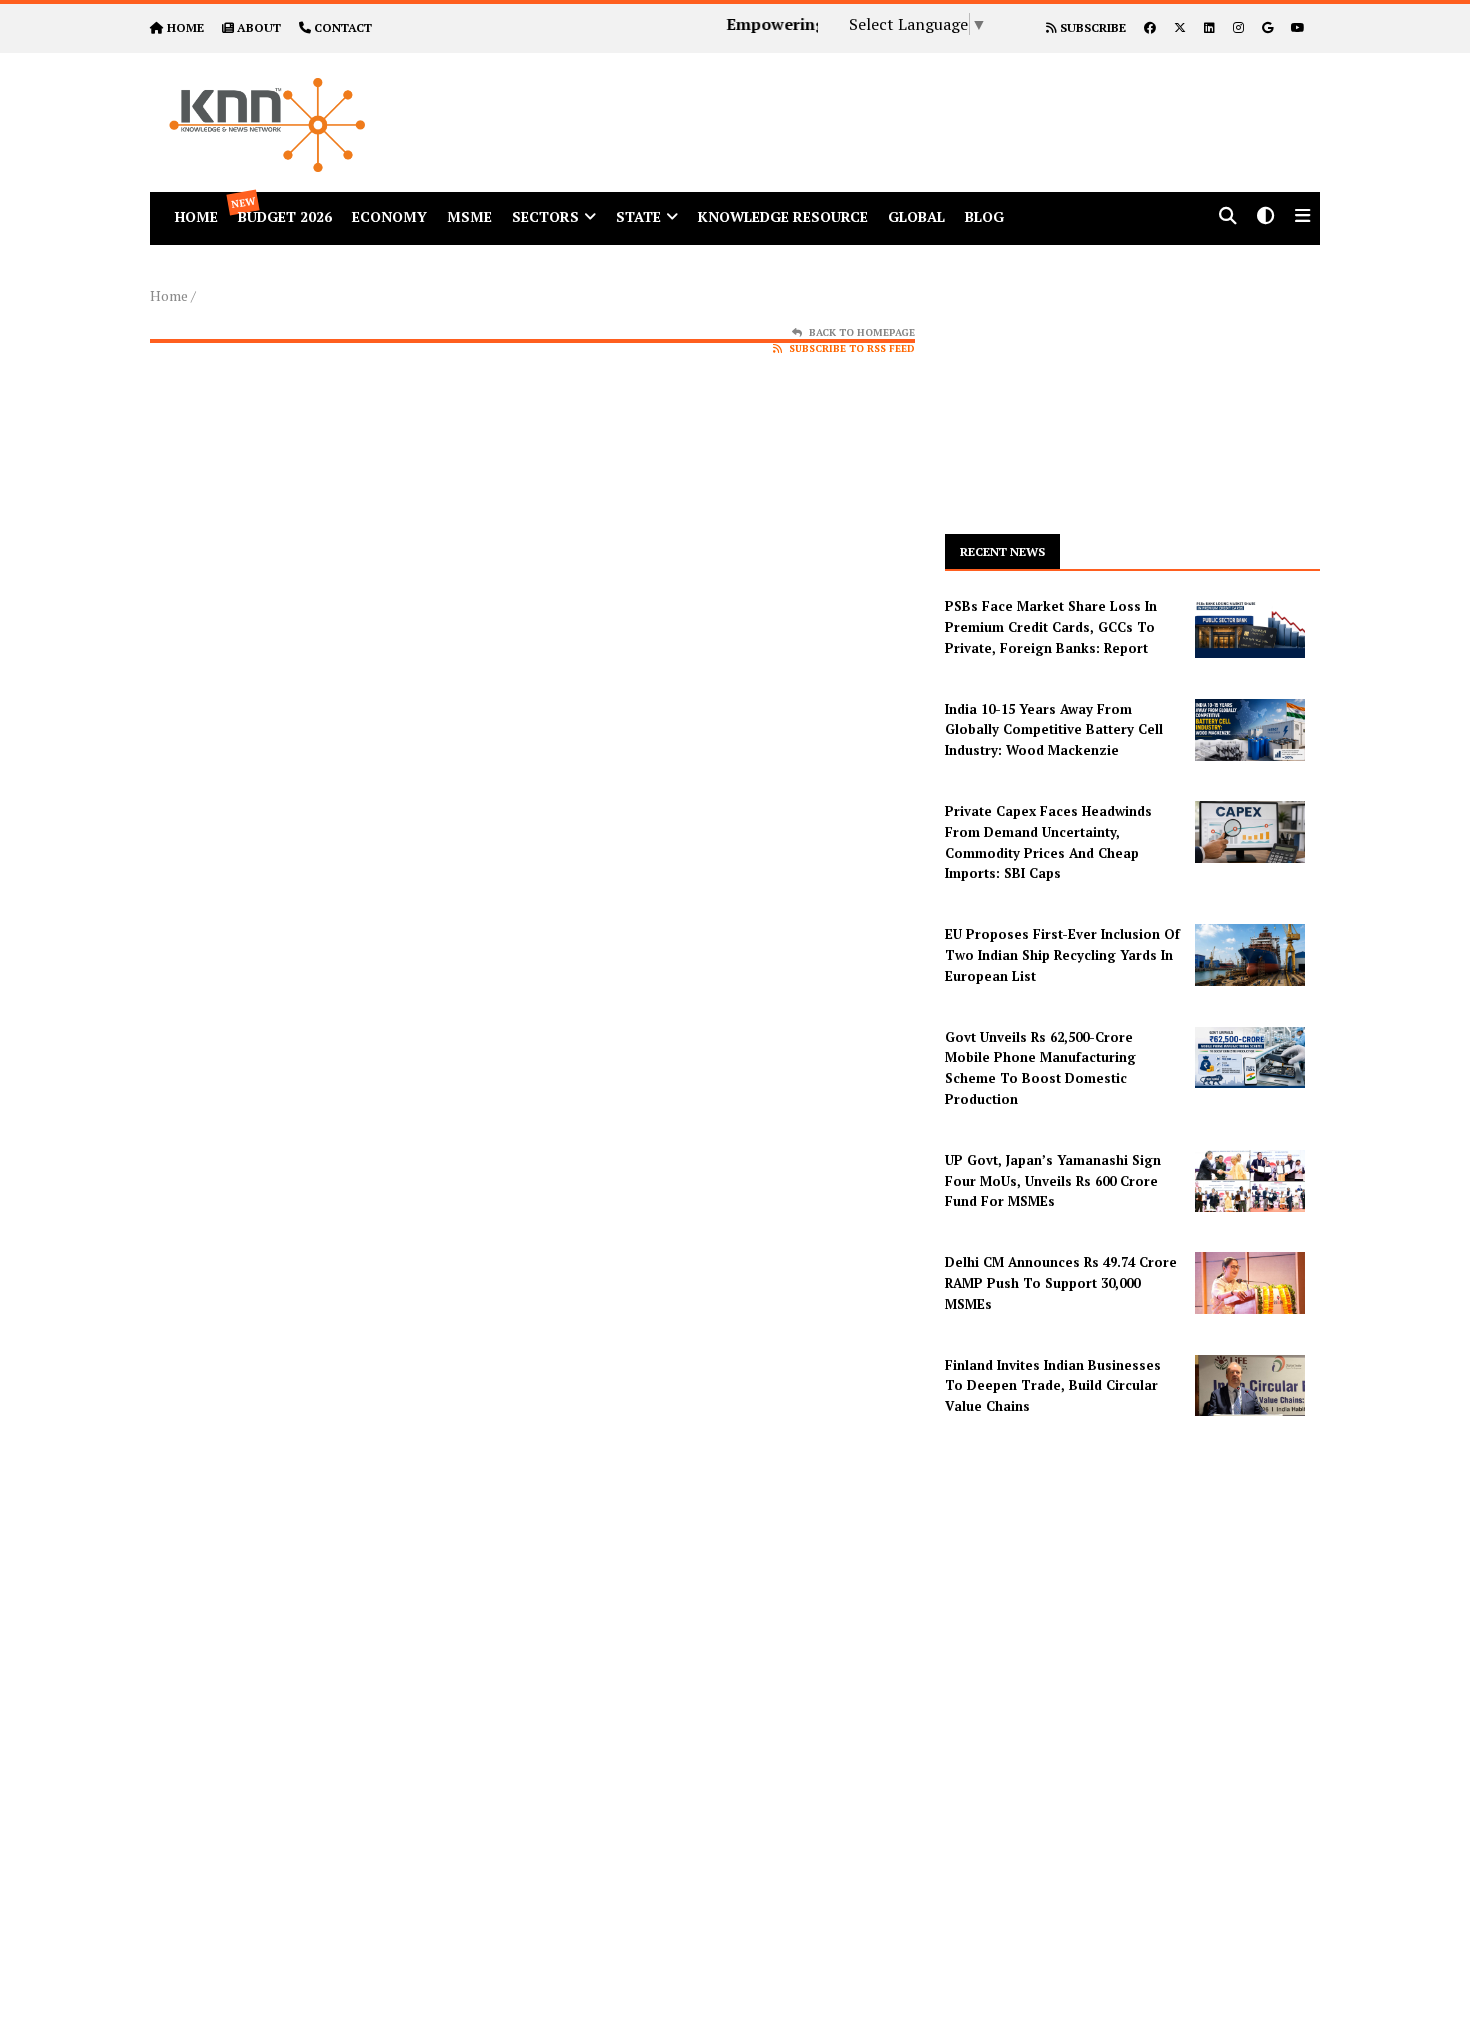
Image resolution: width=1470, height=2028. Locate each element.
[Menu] (1302, 217)
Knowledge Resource (783, 216)
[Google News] (1267, 27)
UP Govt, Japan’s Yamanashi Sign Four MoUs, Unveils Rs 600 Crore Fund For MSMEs (1053, 1181)
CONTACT (343, 27)
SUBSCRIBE (1091, 27)
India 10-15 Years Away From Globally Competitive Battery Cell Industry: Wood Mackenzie (1054, 730)
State (638, 216)
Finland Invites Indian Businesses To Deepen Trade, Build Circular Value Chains (1053, 1386)
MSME (469, 216)
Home (169, 295)
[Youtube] (1298, 27)
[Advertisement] (919, 98)
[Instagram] (1238, 27)
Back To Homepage (862, 332)
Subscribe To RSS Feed (852, 348)
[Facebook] (1150, 27)
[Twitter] (1180, 27)
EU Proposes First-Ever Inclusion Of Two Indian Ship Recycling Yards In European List (1062, 955)
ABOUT (259, 27)
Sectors (545, 216)
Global (916, 216)
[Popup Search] (1228, 217)
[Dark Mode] (1266, 217)
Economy (389, 216)
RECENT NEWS (1002, 551)
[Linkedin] (1209, 27)
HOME (185, 27)
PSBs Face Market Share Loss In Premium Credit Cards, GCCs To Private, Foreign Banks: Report (1051, 627)
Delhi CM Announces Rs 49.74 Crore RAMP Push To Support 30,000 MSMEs (1061, 1283)
